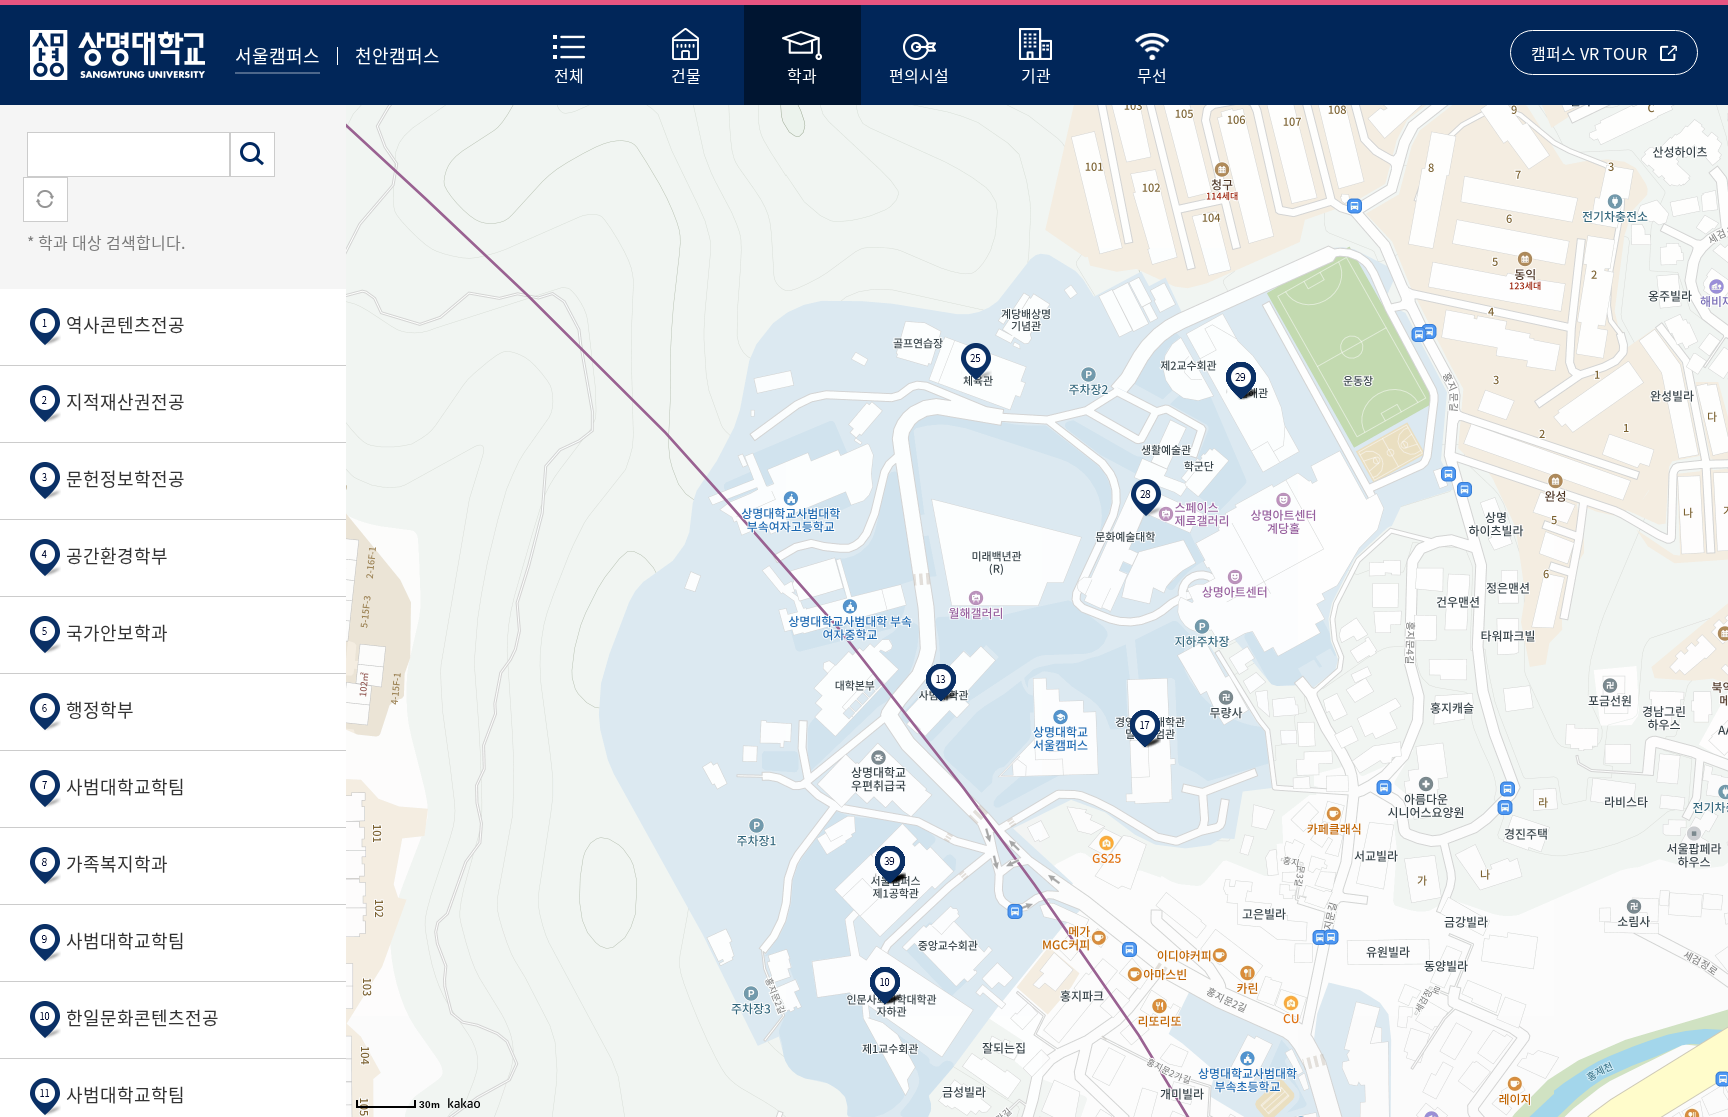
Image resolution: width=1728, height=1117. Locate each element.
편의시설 (919, 75)
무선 (1152, 75)
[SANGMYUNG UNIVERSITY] (117, 50)
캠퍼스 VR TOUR (1589, 53)
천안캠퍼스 (397, 55)
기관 (1036, 75)
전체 (569, 75)
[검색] (252, 154)
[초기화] (45, 199)
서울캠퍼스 (277, 55)
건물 (686, 75)
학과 (802, 75)
